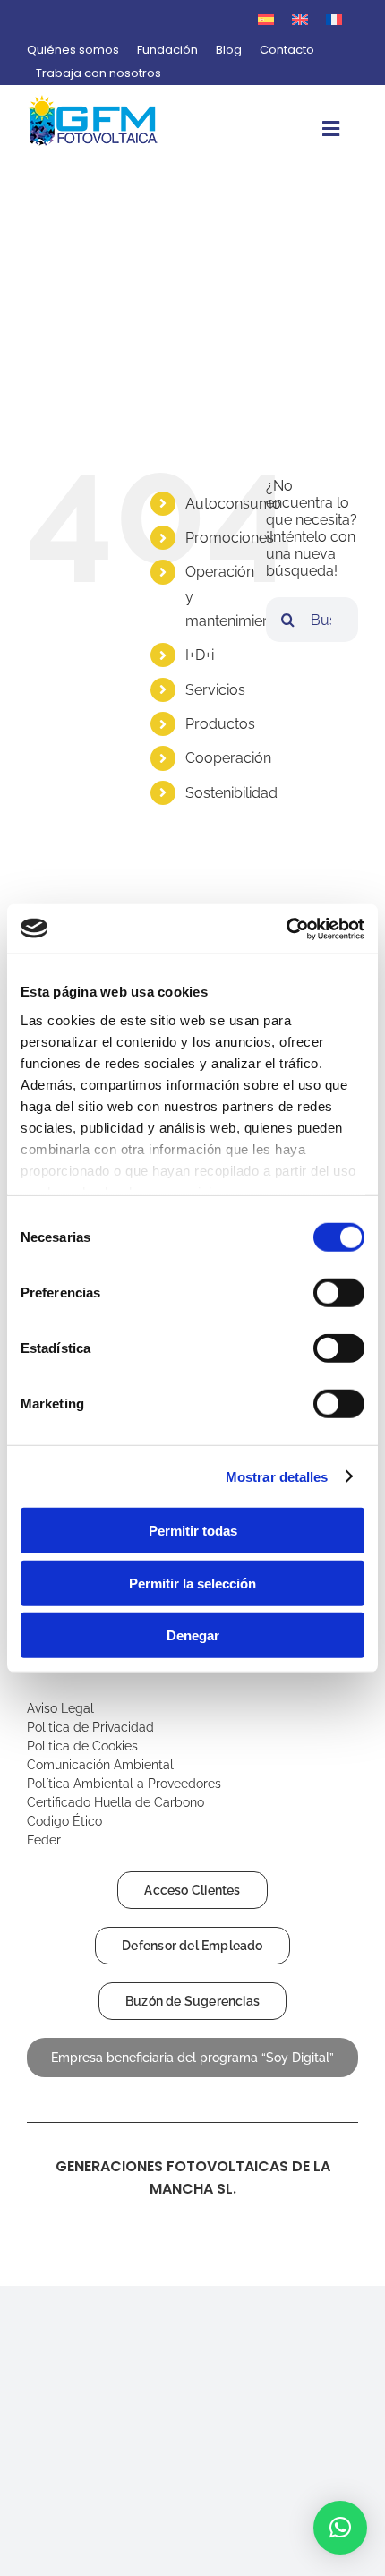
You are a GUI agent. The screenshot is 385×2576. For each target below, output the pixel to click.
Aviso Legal (62, 1708)
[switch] (339, 1293)
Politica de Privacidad (90, 1727)
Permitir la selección (192, 1583)
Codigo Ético (66, 1821)
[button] (340, 2528)
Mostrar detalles (277, 1476)
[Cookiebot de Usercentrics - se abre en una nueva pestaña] (286, 929)
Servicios (215, 690)
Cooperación (228, 758)
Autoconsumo (233, 504)
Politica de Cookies (82, 1746)
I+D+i (200, 655)
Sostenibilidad (231, 793)
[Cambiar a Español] (266, 19)
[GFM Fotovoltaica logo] (94, 101)
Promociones (230, 538)
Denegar (193, 1635)
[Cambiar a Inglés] (300, 19)
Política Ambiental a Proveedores (126, 1784)
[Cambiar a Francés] (334, 19)
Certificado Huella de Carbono (117, 1802)
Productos (220, 724)
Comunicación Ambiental (100, 1765)
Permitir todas (193, 1531)
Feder (44, 1840)
